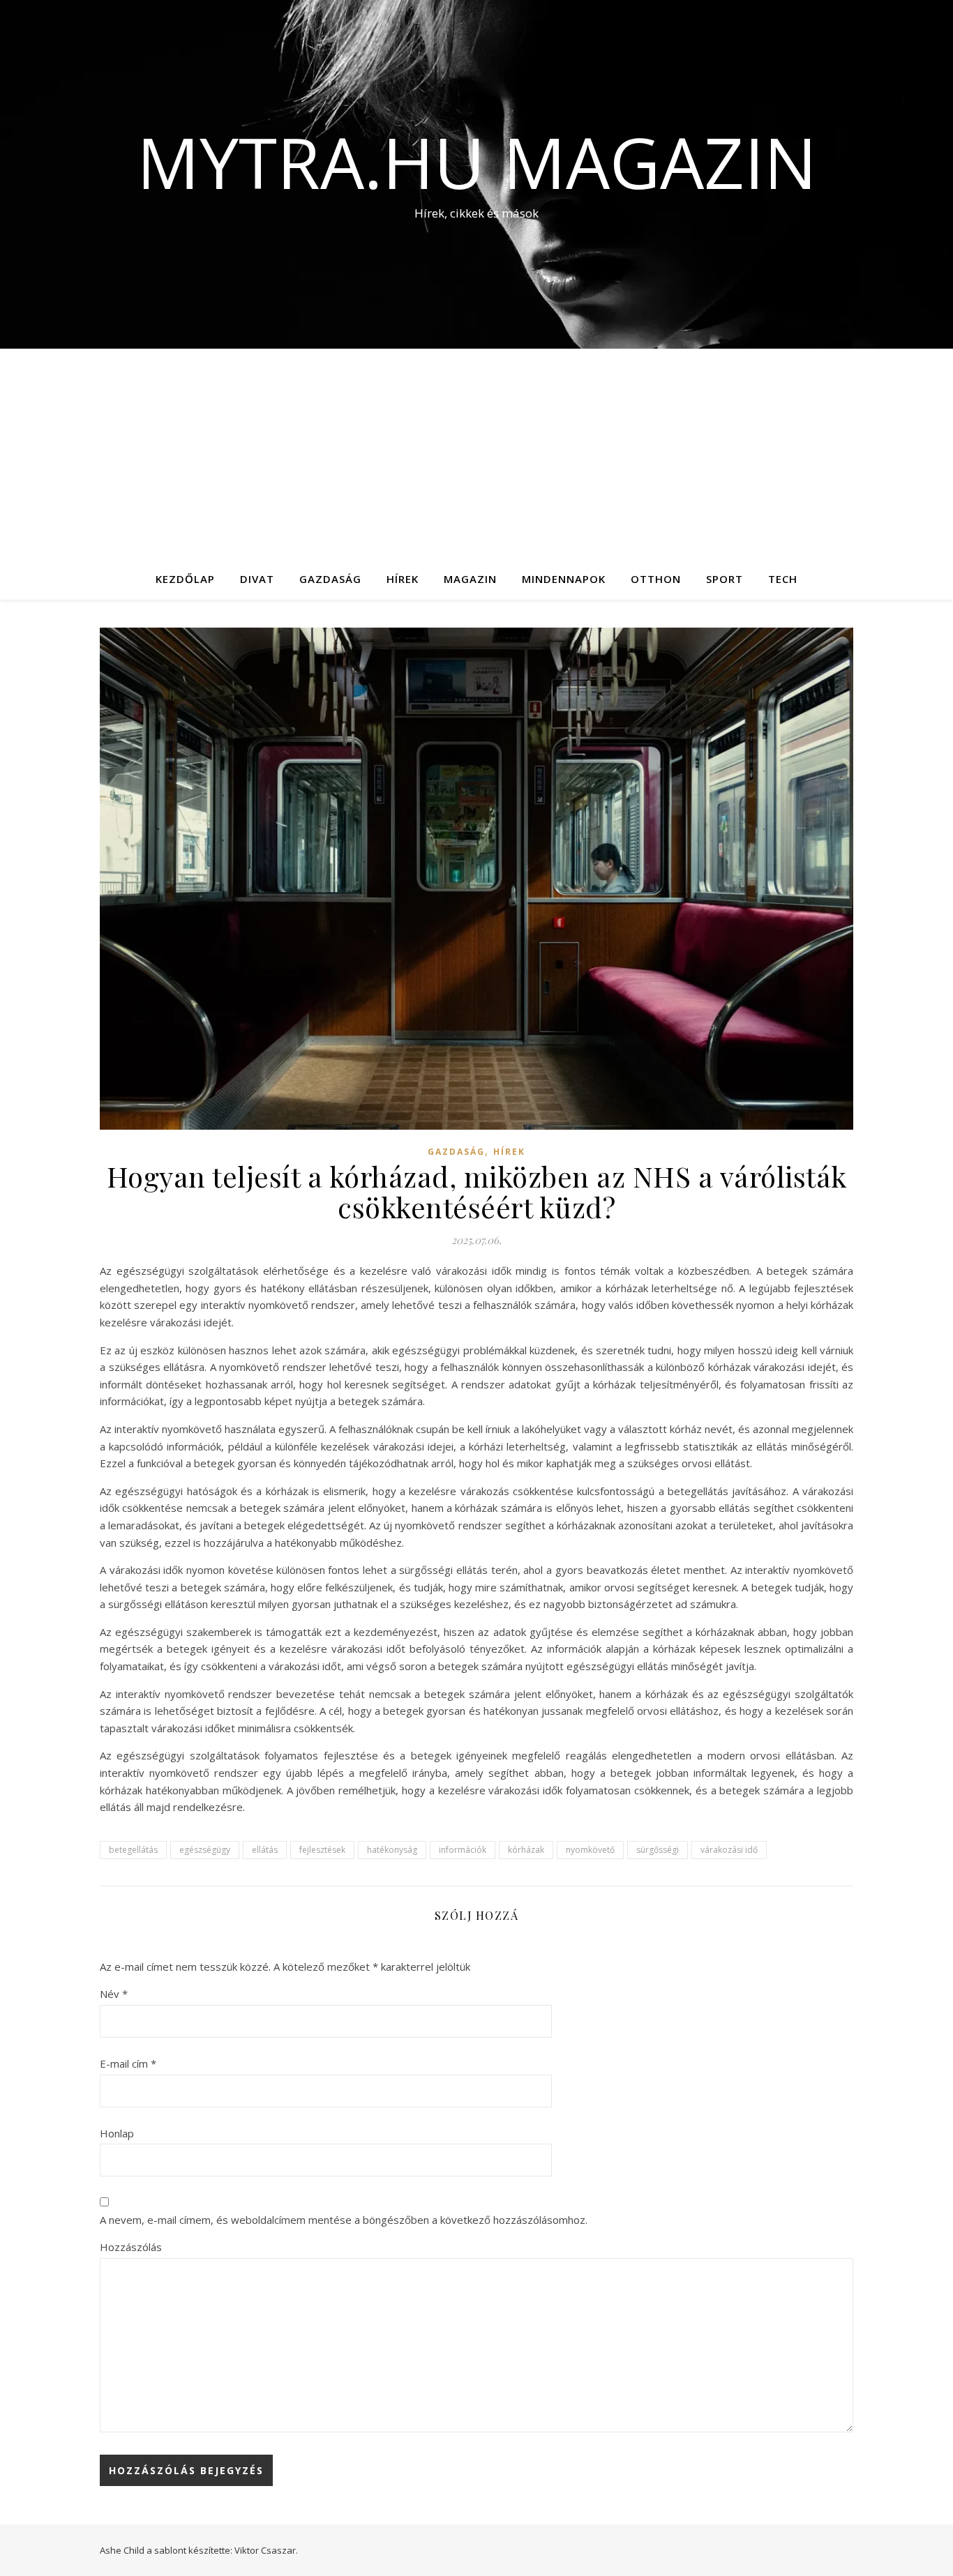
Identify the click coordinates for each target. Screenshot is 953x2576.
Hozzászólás (131, 2247)
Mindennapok (564, 579)
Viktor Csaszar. (266, 2550)
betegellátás (133, 1850)
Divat (257, 579)
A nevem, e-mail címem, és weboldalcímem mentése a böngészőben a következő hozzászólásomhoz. (344, 2220)
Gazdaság (330, 579)
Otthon (656, 579)
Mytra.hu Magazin (477, 162)
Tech (783, 579)
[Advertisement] (476, 453)
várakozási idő (729, 1850)
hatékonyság (392, 1850)
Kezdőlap (185, 579)
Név (114, 1994)
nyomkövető (590, 1850)
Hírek (403, 579)
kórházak (526, 1850)
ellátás (265, 1850)
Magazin (470, 579)
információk (463, 1850)
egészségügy (205, 1850)
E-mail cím (128, 2063)
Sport (725, 579)
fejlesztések (322, 1850)
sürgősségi (658, 1850)
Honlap (117, 2133)
